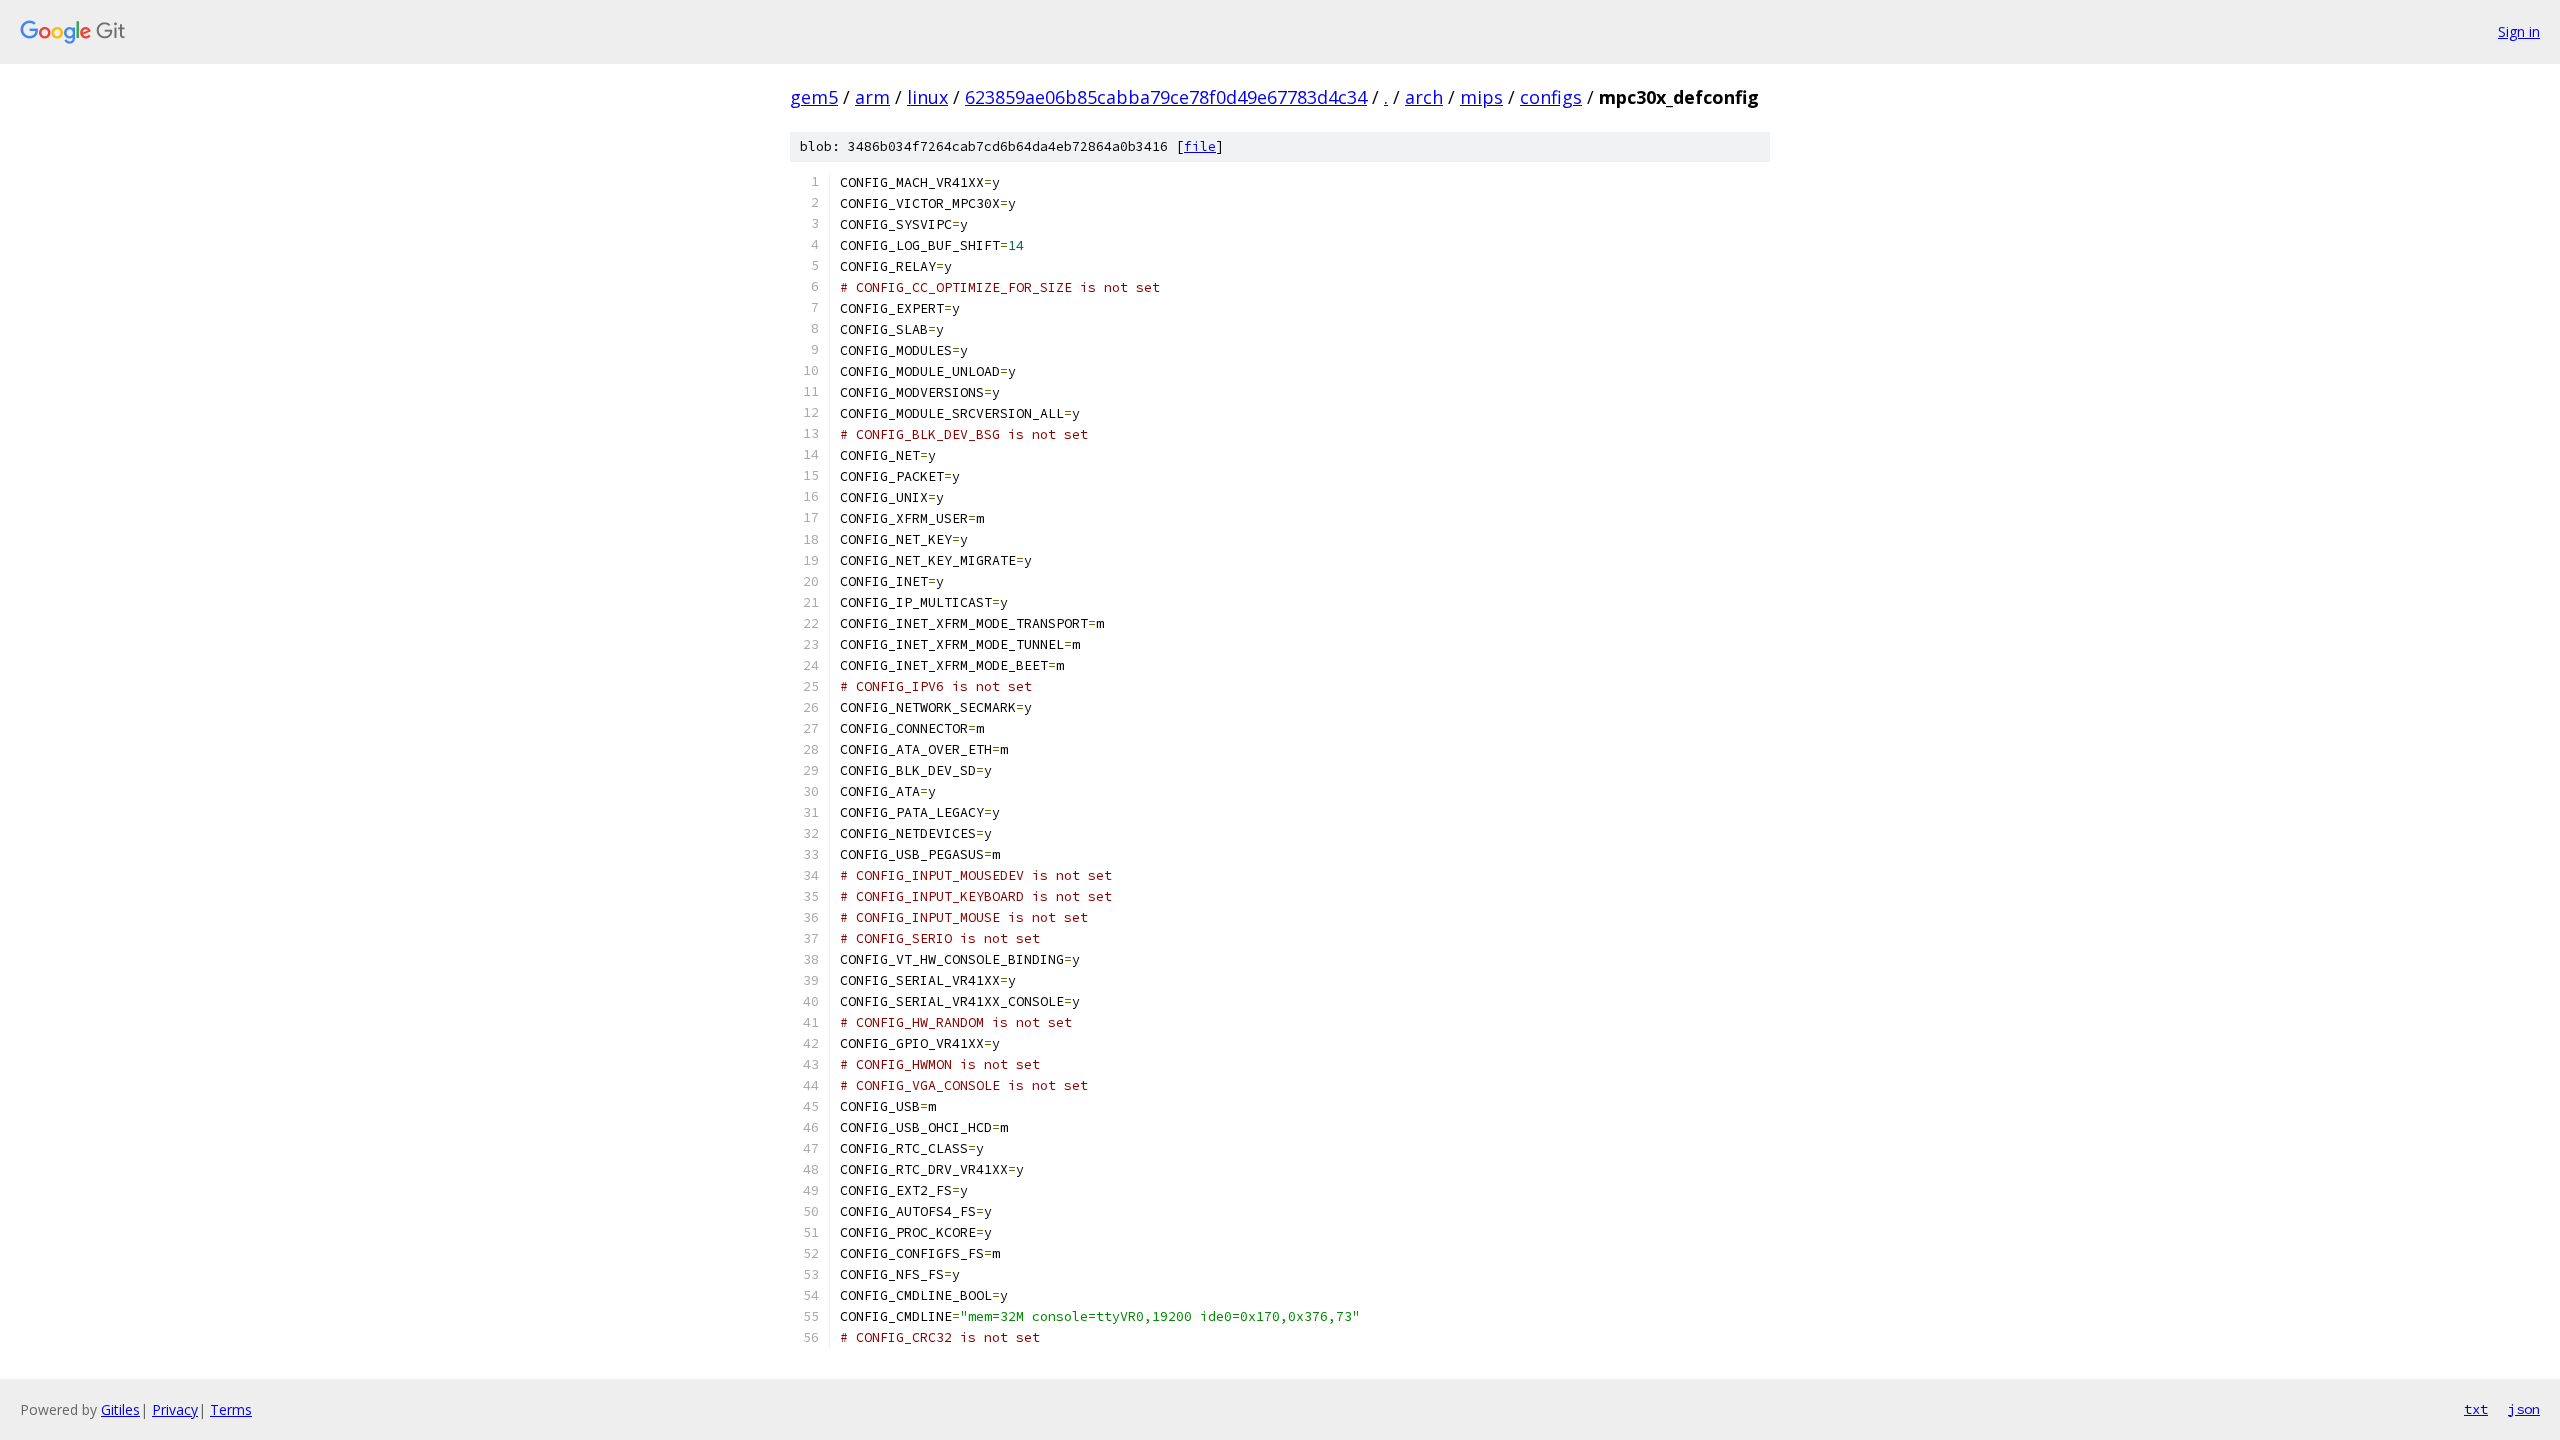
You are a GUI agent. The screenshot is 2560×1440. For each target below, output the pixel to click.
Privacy (175, 1409)
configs (1551, 97)
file (1200, 146)
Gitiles (120, 1409)
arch (1424, 97)
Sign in (2519, 31)
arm (872, 97)
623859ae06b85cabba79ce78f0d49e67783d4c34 (1166, 97)
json (2524, 1409)
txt (2476, 1409)
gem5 (814, 97)
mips (1481, 97)
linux (927, 97)
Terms (231, 1409)
